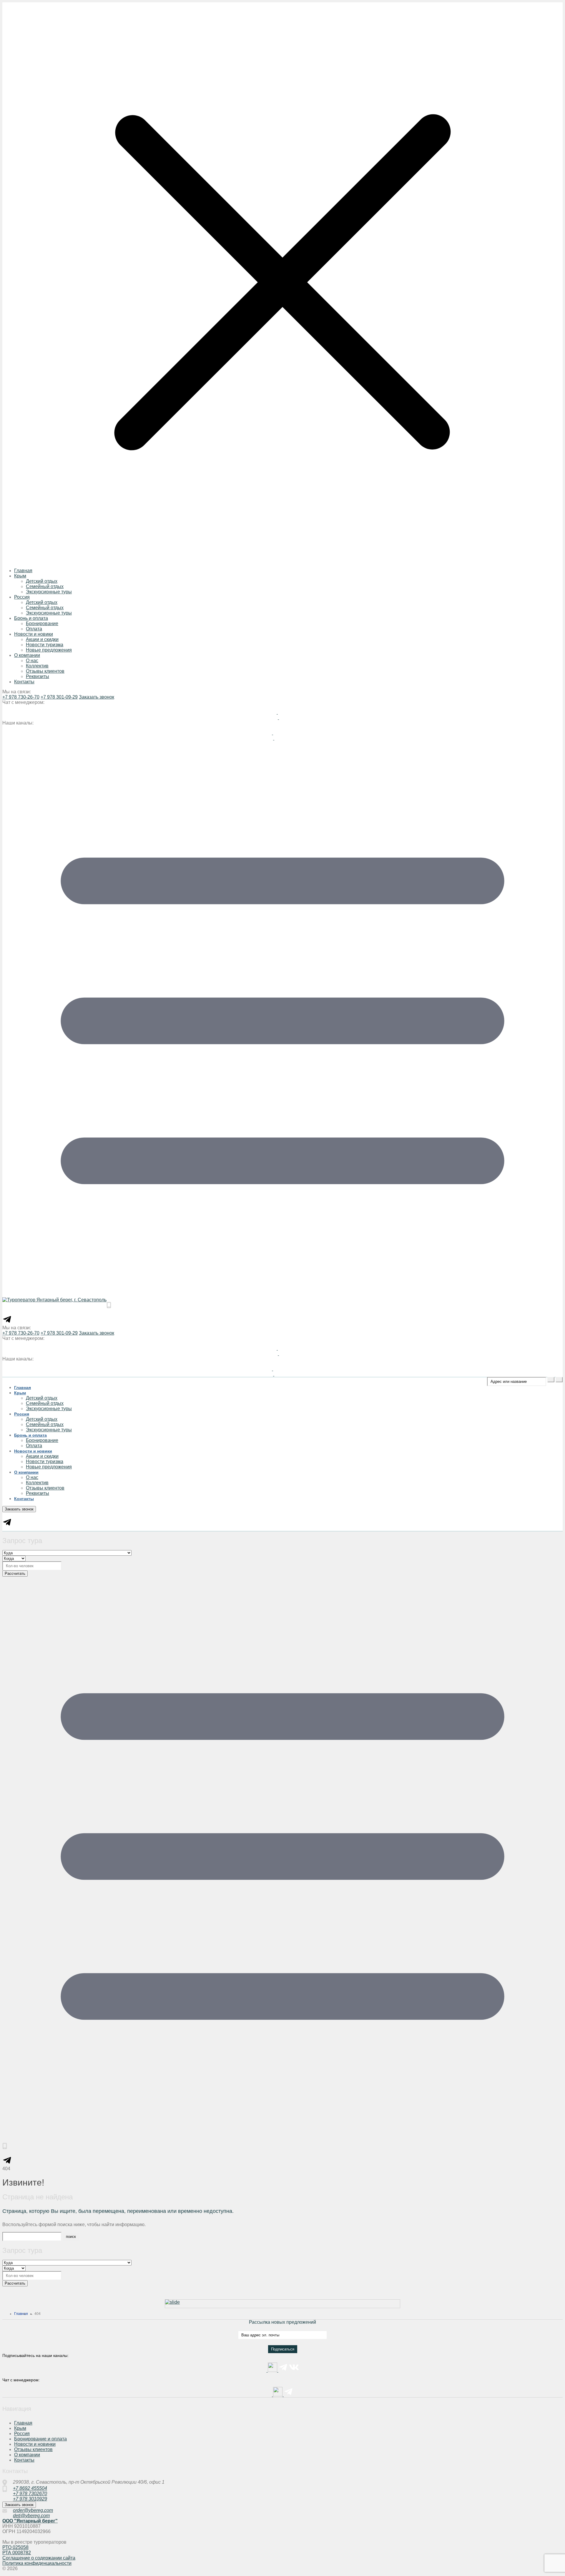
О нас (32, 661)
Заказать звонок (97, 697)
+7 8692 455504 (30, 2488)
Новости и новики (34, 634)
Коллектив (37, 666)
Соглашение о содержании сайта (39, 2558)
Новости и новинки (35, 2444)
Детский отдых (42, 581)
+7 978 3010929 (30, 2499)
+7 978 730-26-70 (21, 697)
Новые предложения (49, 650)
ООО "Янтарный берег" (30, 2521)
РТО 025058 (15, 2547)
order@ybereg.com (33, 2510)
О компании (27, 655)
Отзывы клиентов (45, 671)
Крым (20, 576)
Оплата (34, 629)
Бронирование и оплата (40, 2439)
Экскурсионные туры (49, 592)
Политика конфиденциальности (37, 2563)
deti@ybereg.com (31, 2516)
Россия (22, 597)
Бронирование (42, 623)
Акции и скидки (42, 639)
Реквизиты (38, 676)
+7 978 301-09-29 (59, 697)
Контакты (24, 682)
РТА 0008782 (17, 2553)
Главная (23, 571)
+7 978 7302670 (30, 2494)
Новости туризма (45, 645)
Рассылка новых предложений (282, 2322)
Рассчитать (15, 1574)
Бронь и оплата (31, 618)
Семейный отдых (45, 586)
